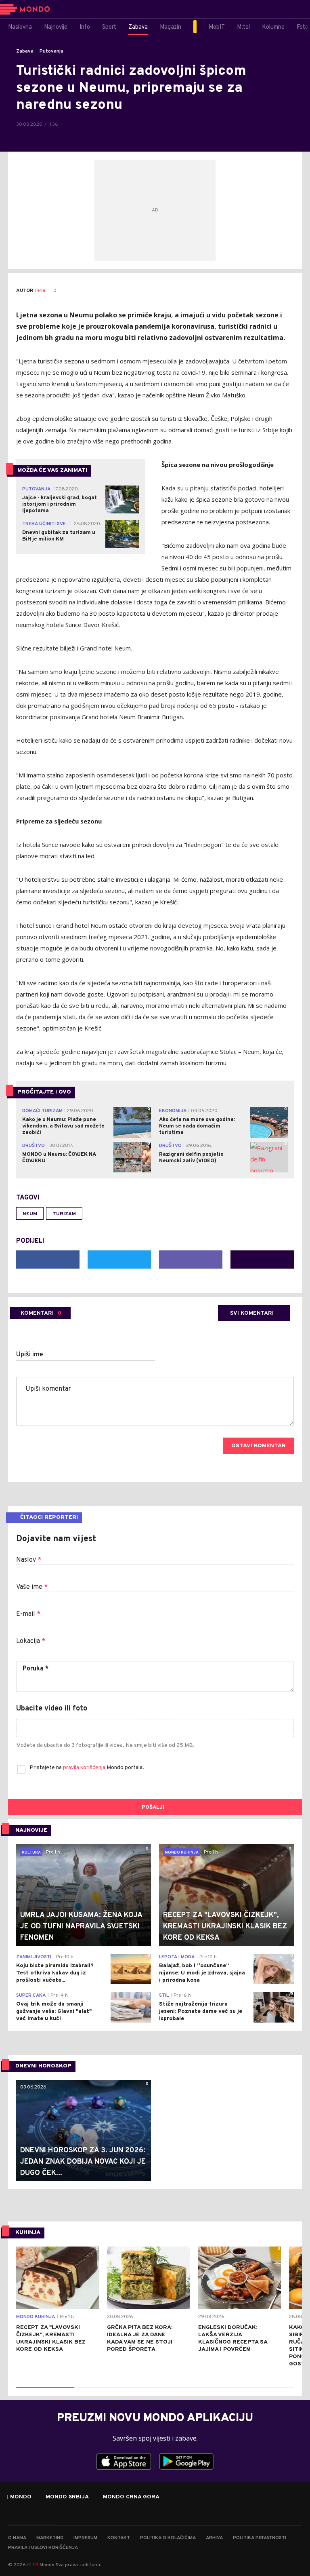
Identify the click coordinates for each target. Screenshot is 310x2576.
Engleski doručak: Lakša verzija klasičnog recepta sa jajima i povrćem (233, 2338)
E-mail (28, 1614)
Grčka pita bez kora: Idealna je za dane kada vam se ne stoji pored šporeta (140, 2338)
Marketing (50, 2538)
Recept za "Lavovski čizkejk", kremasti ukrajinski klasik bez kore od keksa (51, 2338)
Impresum (85, 2538)
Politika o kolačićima (168, 2538)
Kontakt (119, 2538)
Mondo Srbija (67, 2497)
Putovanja (51, 51)
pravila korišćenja (85, 1768)
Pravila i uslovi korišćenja (43, 2548)
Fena (40, 291)
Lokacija (31, 1641)
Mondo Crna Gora (131, 2497)
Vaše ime (32, 1587)
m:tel (33, 2564)
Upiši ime (30, 1355)
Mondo (21, 2497)
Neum (30, 1214)
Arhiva (214, 2538)
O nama (17, 2538)
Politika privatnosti (260, 2538)
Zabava (25, 51)
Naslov (29, 1560)
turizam (64, 1214)
